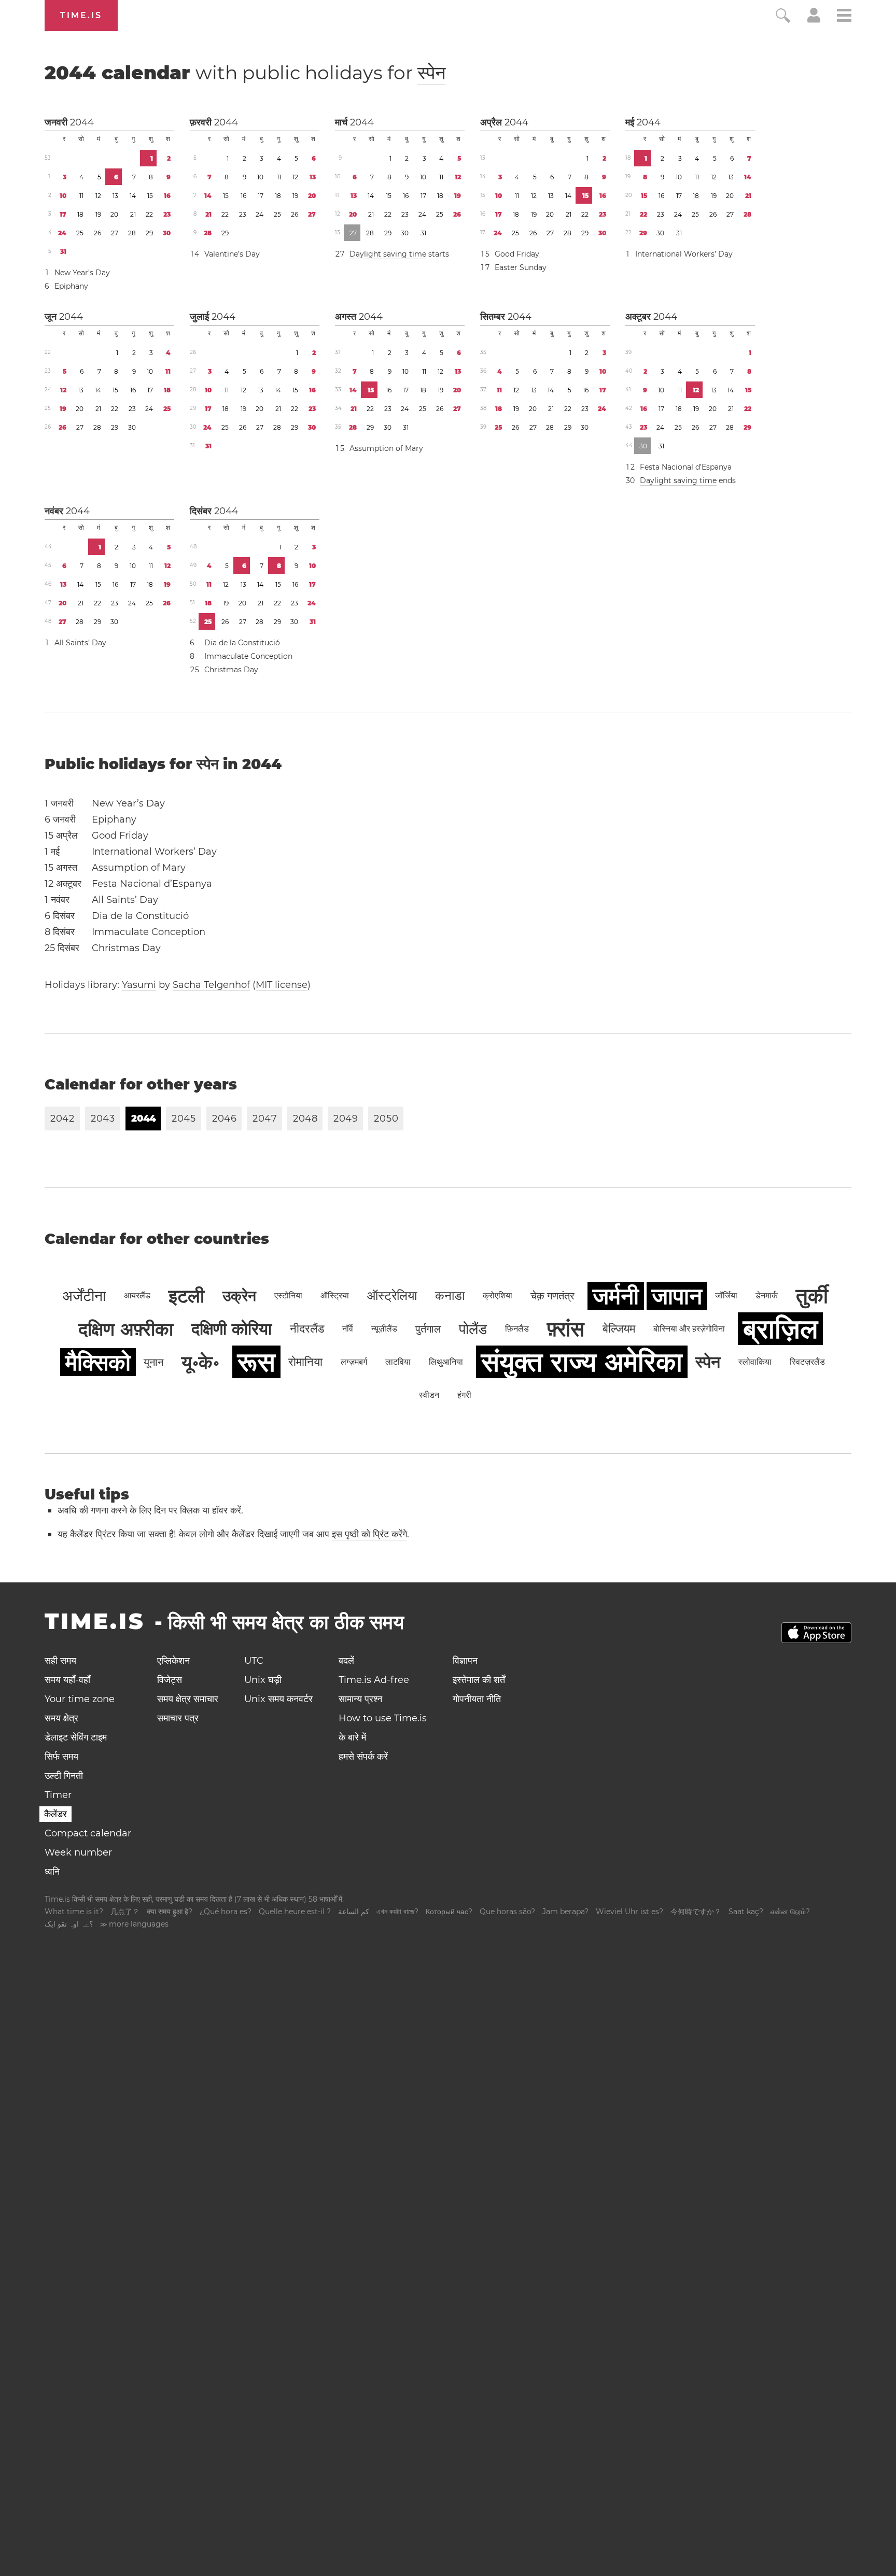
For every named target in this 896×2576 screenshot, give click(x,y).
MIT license (282, 985)
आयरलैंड (137, 1296)
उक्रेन (239, 1296)
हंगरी (464, 1395)
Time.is (81, 15)
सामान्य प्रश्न (360, 1699)
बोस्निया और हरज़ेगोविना (689, 1329)
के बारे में (352, 1737)
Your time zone (80, 1699)
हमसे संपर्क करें (363, 1757)
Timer (58, 1795)
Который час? (449, 1912)
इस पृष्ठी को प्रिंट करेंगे (369, 1534)
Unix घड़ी (263, 1680)
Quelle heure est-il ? (295, 1912)
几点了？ (125, 1912)
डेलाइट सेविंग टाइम (76, 1737)
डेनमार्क (767, 1296)
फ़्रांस (566, 1329)
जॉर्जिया (726, 1296)
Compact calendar (88, 1833)
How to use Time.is (383, 1718)
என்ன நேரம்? (790, 1912)
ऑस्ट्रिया (335, 1296)
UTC (254, 1661)
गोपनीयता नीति (477, 1699)
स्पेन (431, 73)
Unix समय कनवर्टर (278, 1699)
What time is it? (74, 1912)
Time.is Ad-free (374, 1680)
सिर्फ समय (61, 1757)
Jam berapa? (565, 1912)
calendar (245, 73)
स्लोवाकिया (755, 1362)
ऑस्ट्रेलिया (392, 1296)
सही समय (60, 1661)
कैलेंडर (55, 1814)
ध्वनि (52, 1872)
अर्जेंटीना (84, 1296)
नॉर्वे (348, 1329)
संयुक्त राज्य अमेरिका (582, 1362)
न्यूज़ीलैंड (384, 1329)
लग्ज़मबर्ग (354, 1362)
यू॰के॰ (200, 1362)
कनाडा (450, 1296)
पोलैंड (473, 1329)
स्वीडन (429, 1395)
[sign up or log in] (814, 20)
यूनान (153, 1362)
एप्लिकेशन (173, 1661)
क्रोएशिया (498, 1296)
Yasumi (139, 985)
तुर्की (812, 1296)
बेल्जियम (619, 1329)
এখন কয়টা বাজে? (397, 1912)
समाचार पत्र (178, 1718)
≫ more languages (134, 1924)
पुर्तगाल (428, 1329)
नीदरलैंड (307, 1329)
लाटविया (398, 1362)
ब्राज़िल (780, 1329)
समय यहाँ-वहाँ (67, 1680)
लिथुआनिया (446, 1362)
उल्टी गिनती (64, 1776)
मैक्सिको (98, 1362)
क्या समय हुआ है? (170, 1912)
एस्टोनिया (288, 1296)
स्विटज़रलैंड (807, 1362)
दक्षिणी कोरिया (232, 1329)
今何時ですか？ (696, 1912)
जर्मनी (616, 1296)
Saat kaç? (746, 1912)
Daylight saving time (388, 254)
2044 (82, 122)
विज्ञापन (465, 1661)
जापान (677, 1296)
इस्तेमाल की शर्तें (479, 1680)
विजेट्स (170, 1680)
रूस (256, 1362)
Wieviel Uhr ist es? (629, 1912)
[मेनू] (844, 17)
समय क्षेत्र (61, 1718)
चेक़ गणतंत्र (552, 1296)
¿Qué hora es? (226, 1912)
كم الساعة (354, 1912)
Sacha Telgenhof (211, 985)
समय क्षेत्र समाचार (188, 1699)
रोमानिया (305, 1362)
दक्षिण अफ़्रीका (126, 1329)
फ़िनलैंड (517, 1329)
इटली (186, 1296)
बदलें (346, 1661)
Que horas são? (507, 1912)
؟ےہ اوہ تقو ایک (69, 1924)
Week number (78, 1852)
